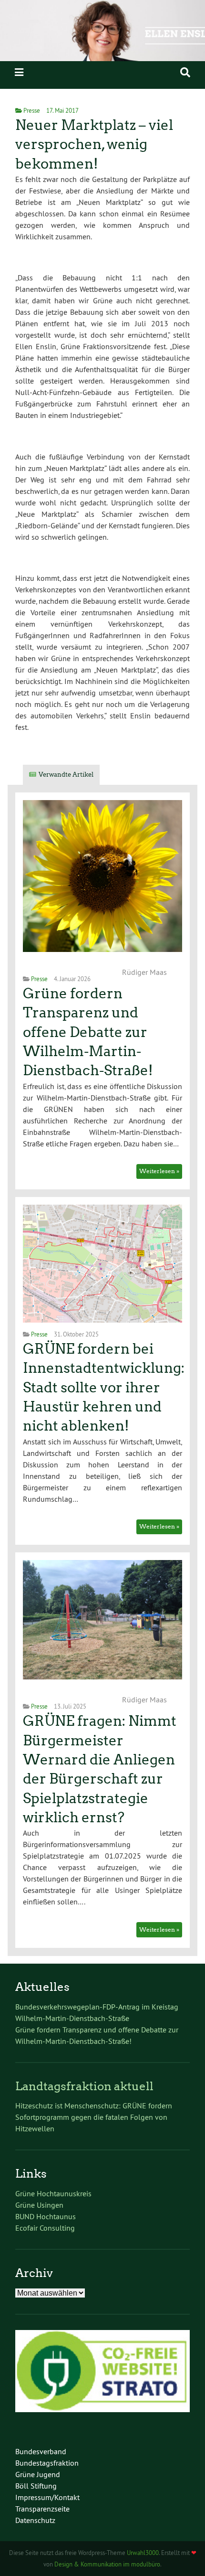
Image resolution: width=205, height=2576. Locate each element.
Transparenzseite (42, 2509)
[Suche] (185, 72)
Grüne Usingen (39, 2205)
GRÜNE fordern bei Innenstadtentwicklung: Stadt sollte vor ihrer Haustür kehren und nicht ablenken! (104, 1387)
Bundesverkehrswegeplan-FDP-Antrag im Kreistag (97, 2007)
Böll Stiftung (36, 2486)
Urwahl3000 (143, 2553)
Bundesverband (41, 2451)
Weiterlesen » (159, 1171)
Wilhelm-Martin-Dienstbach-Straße (72, 2018)
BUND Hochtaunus (46, 2216)
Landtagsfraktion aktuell (84, 2086)
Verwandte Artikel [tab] (66, 775)
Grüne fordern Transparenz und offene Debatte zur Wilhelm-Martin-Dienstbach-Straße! (88, 1032)
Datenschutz (35, 2520)
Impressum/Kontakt (47, 2497)
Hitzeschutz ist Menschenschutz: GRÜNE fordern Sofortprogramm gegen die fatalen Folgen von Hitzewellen (94, 2117)
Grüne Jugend (38, 2474)
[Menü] (19, 72)
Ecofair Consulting (45, 2228)
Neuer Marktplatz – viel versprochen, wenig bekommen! (94, 144)
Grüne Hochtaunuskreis (53, 2193)
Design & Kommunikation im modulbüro (107, 2564)
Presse (32, 110)
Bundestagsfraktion (47, 2463)
